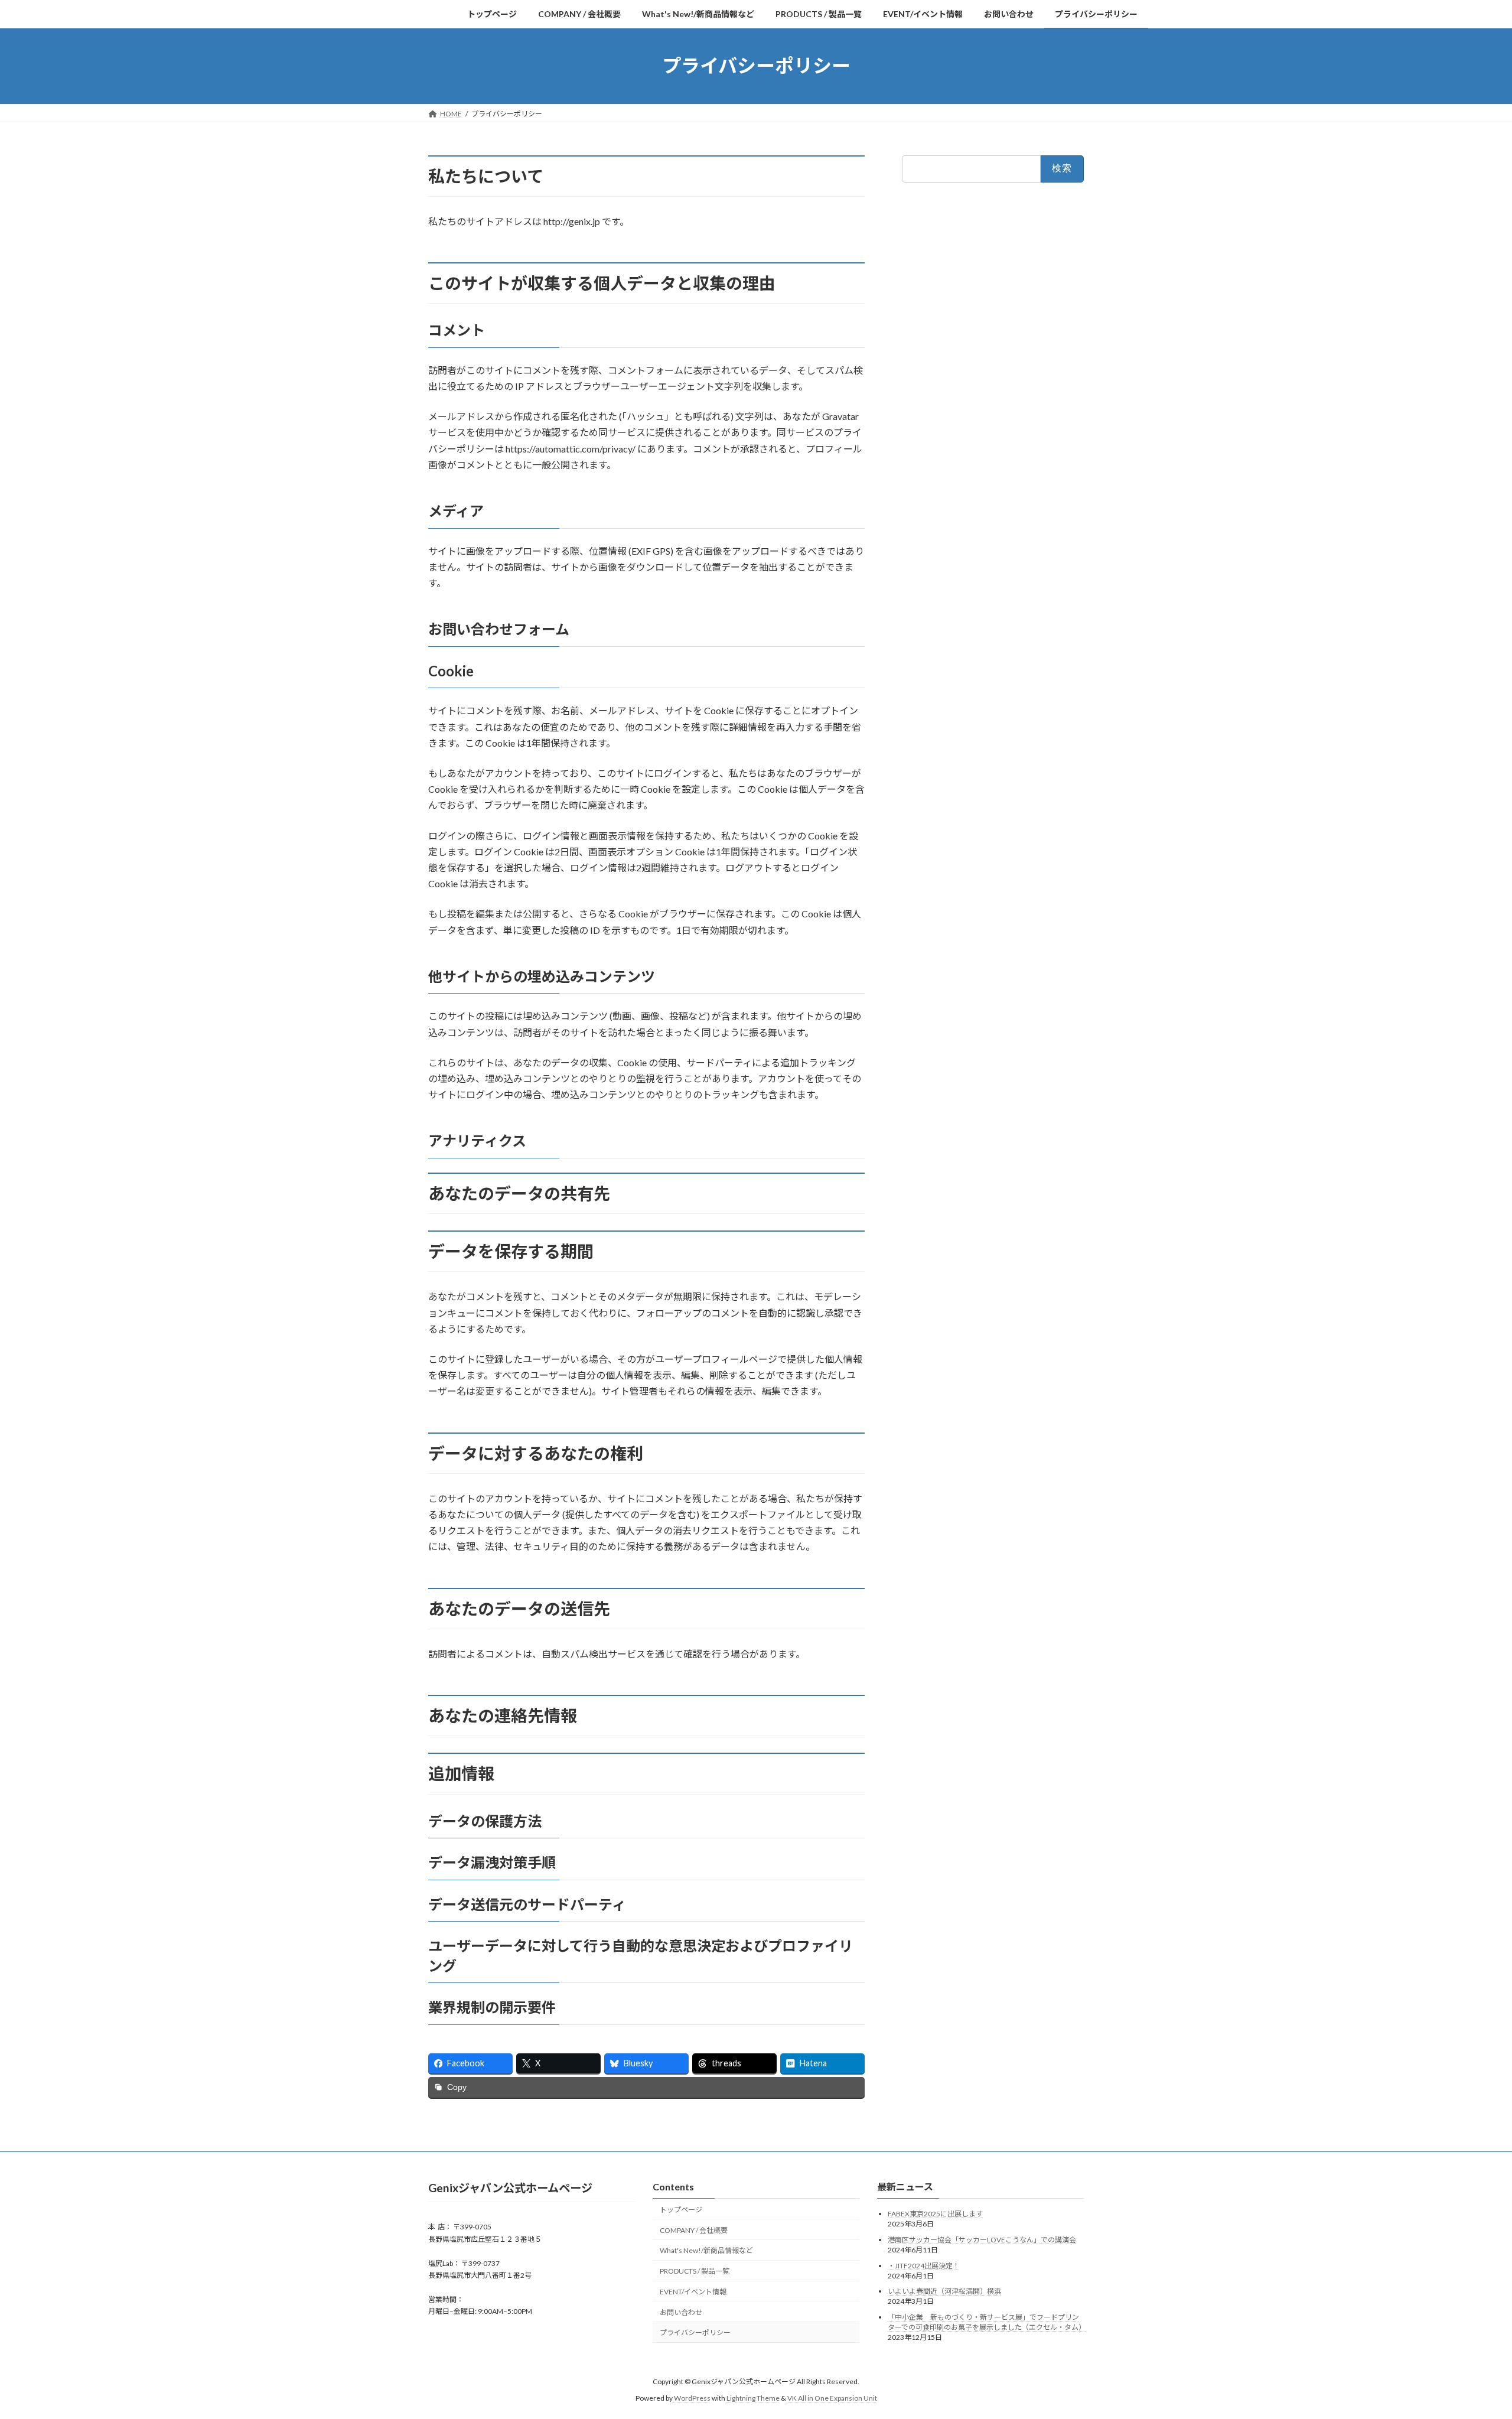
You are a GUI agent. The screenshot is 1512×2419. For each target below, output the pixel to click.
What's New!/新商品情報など (706, 2250)
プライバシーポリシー (695, 2332)
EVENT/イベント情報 (693, 2292)
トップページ (681, 2210)
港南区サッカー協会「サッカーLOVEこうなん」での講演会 (982, 2240)
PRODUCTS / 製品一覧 (695, 2271)
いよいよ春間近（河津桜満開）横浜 (944, 2291)
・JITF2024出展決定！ (924, 2265)
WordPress (692, 2398)
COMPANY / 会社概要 (694, 2230)
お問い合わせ (681, 2312)
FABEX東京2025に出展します (935, 2214)
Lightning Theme (753, 2398)
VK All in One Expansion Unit (832, 2398)
